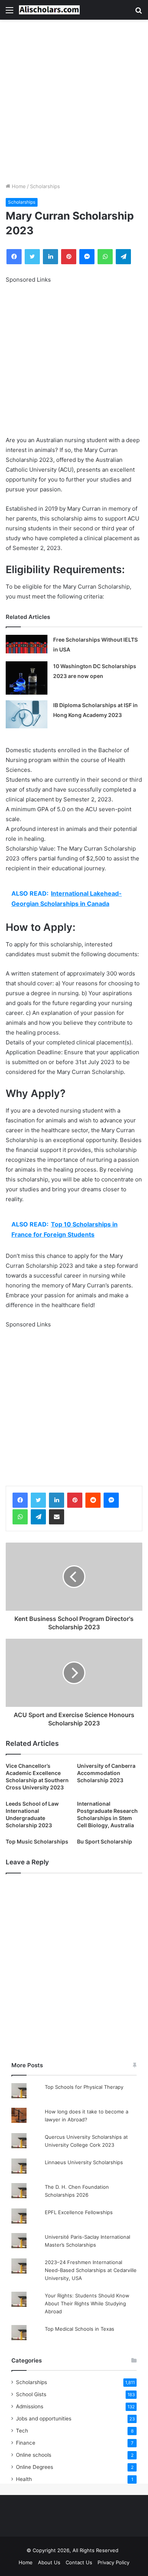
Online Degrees (35, 2467)
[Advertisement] (74, 101)
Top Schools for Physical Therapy (84, 2087)
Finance (26, 2443)
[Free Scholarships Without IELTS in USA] (27, 644)
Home (18, 186)
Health (24, 2479)
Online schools (34, 2455)
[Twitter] (38, 1500)
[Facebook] (20, 1500)
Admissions (30, 2406)
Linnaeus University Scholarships (84, 2162)
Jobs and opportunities (44, 2419)
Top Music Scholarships (37, 1841)
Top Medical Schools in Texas (80, 2329)
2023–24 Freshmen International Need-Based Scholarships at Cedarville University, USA (91, 2270)
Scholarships (45, 186)
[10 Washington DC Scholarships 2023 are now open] (27, 678)
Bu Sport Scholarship (105, 1841)
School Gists (31, 2394)
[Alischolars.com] (49, 10)
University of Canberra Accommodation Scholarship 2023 (106, 1773)
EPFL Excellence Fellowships (79, 2212)
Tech (22, 2431)
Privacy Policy (113, 2562)
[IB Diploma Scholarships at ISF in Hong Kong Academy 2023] (27, 714)
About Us (49, 2562)
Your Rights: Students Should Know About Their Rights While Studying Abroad (87, 2303)
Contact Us (79, 2562)
